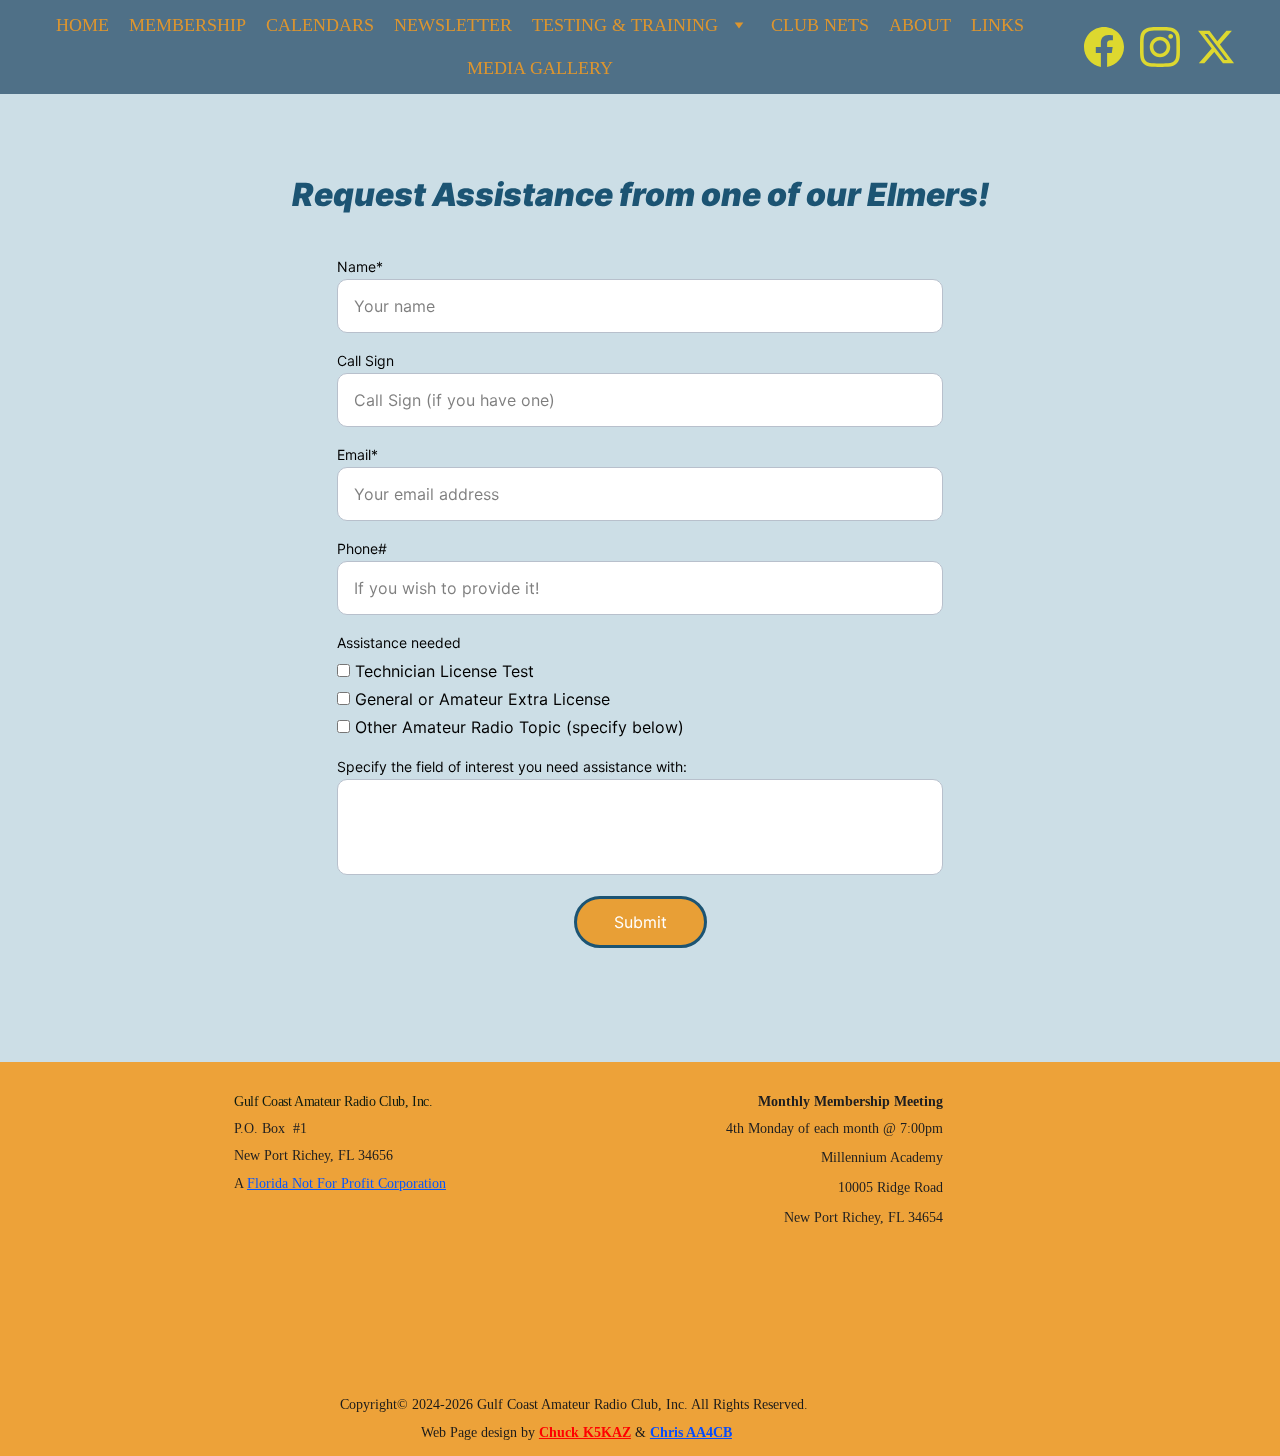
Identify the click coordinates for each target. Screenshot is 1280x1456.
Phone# (362, 548)
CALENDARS (320, 25)
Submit (640, 922)
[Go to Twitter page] (1216, 47)
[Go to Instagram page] (1168, 47)
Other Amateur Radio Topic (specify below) (517, 727)
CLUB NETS (820, 25)
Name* (360, 266)
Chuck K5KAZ (585, 1432)
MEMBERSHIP (187, 25)
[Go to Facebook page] (1112, 47)
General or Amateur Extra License (480, 699)
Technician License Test (442, 671)
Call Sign (365, 360)
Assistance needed (399, 642)
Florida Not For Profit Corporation (346, 1183)
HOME (82, 25)
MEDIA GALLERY (540, 68)
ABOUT (920, 25)
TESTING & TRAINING (625, 25)
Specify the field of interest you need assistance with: (512, 766)
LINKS (997, 25)
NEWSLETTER (453, 25)
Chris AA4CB (691, 1432)
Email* (357, 454)
